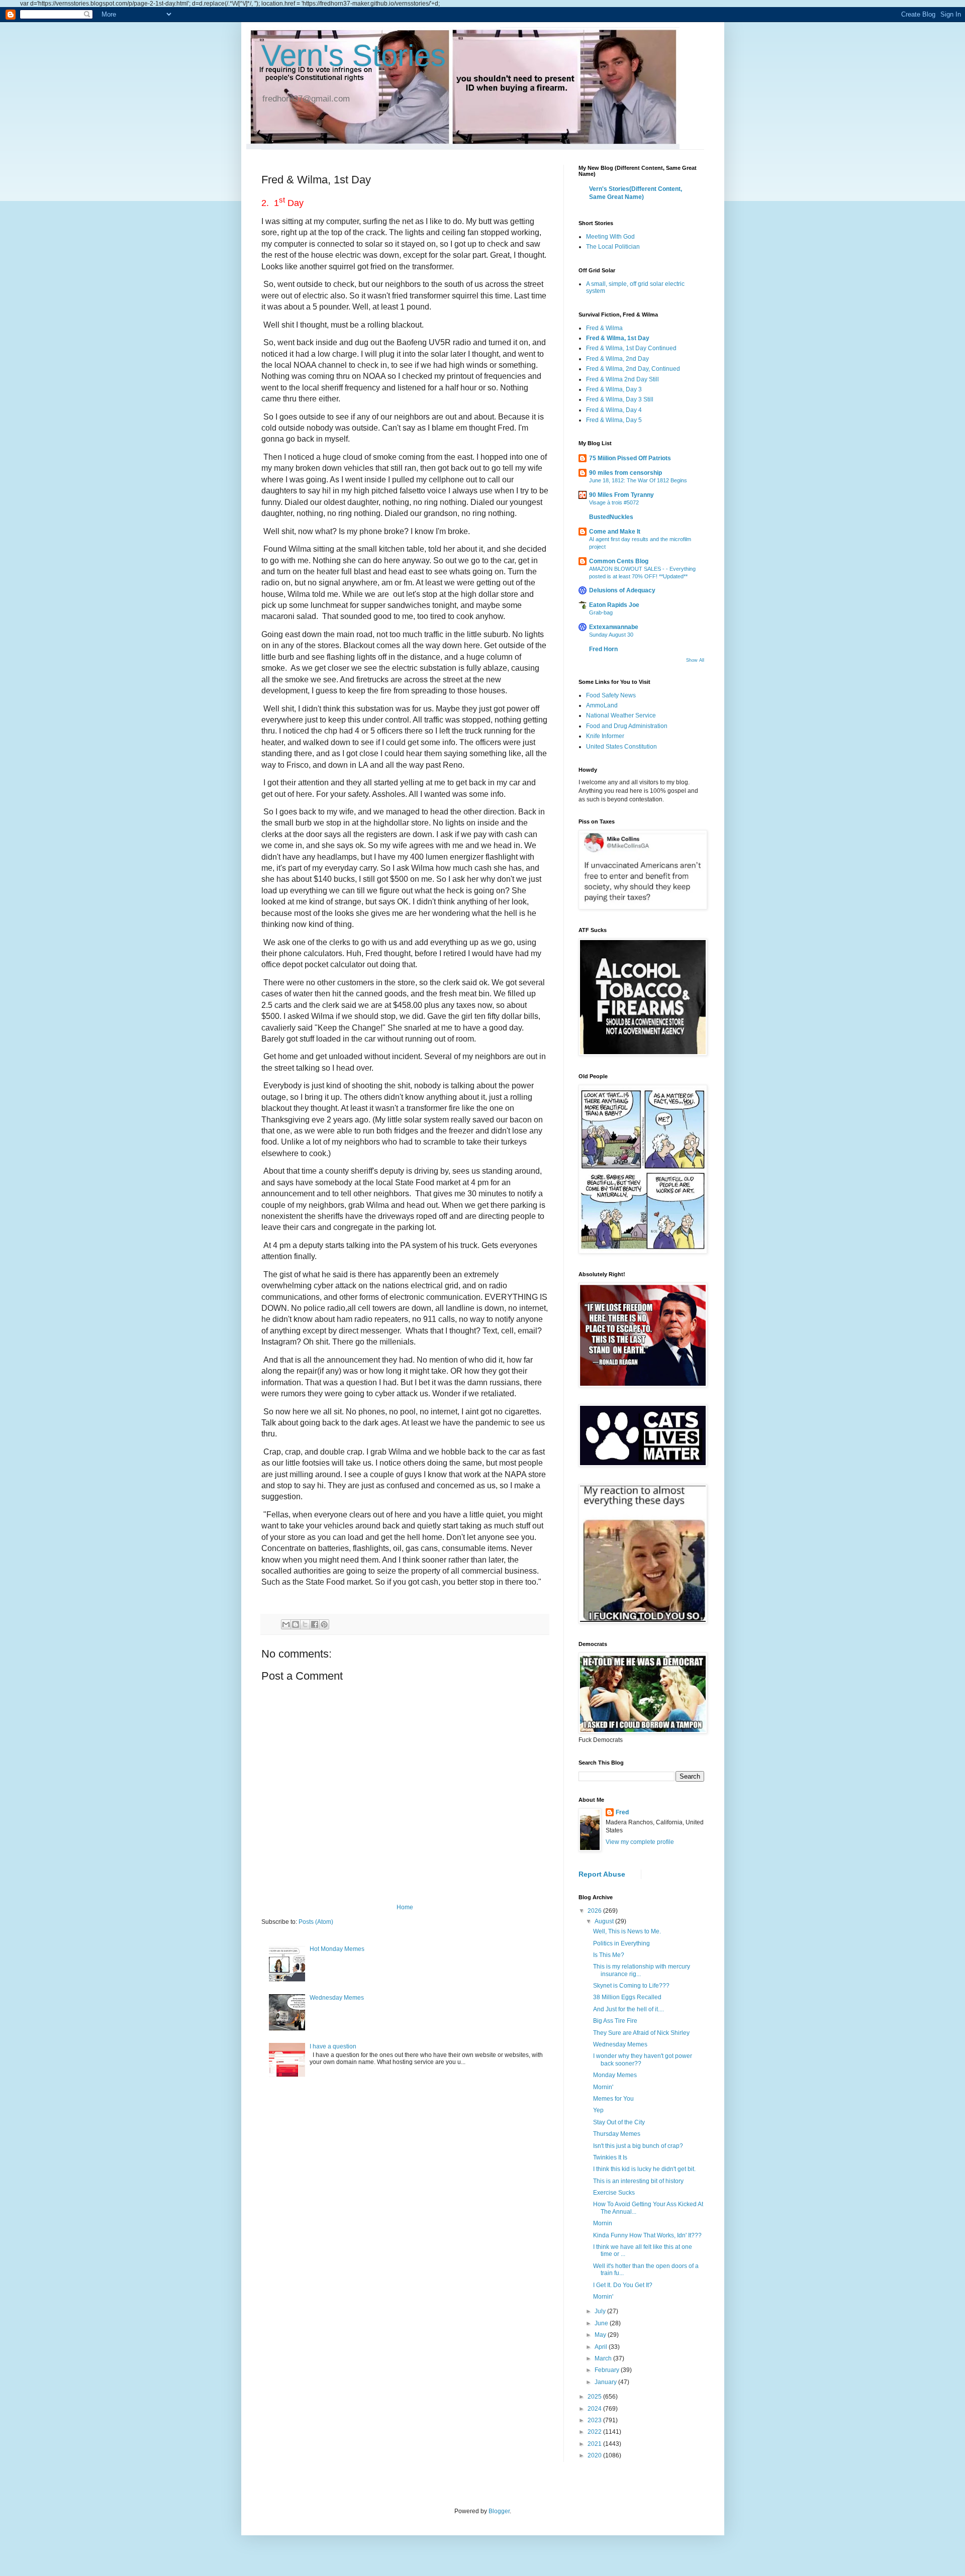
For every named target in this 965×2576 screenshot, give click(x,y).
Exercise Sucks (614, 2193)
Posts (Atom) (316, 1922)
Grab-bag (601, 612)
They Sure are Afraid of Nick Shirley (641, 2033)
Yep (598, 2110)
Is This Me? (609, 1955)
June (602, 2323)
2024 (595, 2409)
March (604, 2358)
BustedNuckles (611, 517)
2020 (595, 2455)
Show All (695, 660)
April (602, 2347)
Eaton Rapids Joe (614, 605)
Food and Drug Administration (627, 726)
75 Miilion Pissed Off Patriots (630, 458)
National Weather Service (621, 715)
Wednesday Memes (337, 1998)
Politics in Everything (621, 1943)
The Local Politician (613, 247)
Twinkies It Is (610, 2157)
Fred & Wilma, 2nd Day (617, 359)
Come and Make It (615, 532)
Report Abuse (602, 1874)
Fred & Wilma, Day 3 (614, 389)
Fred (622, 1812)
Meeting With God (610, 237)
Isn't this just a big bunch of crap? (638, 2146)
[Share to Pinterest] (324, 1624)
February (608, 2370)
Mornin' (603, 2087)
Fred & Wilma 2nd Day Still (622, 379)
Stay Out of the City (619, 2122)
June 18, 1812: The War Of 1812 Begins (638, 480)
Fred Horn (603, 649)
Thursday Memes (617, 2134)
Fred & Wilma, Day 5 (614, 420)
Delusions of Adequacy (622, 590)
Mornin (603, 2223)
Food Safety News (611, 695)
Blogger (499, 2511)
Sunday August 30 (611, 635)
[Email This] (286, 1624)
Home (405, 1907)
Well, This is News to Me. (627, 1931)
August (605, 1921)
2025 (595, 2397)
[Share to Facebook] (315, 1624)
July (601, 2311)
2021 (595, 2444)
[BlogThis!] (296, 1624)
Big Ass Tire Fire (615, 2021)
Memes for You (613, 2099)
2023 (595, 2420)
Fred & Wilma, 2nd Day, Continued (633, 369)
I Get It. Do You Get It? (623, 2285)
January (606, 2382)
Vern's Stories (354, 56)
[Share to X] (305, 1624)
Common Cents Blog (619, 561)
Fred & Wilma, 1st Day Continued (631, 348)
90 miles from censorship (625, 473)
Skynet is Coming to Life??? (631, 1986)
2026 (595, 1911)
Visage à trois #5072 (614, 502)
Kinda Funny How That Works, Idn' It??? (647, 2235)
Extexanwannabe (614, 627)
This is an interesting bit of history (638, 2181)
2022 (595, 2432)
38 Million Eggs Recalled (627, 1997)
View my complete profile (640, 1842)
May (601, 2335)
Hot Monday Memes (337, 1949)
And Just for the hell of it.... (629, 2009)
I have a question (333, 2046)
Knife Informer (605, 736)
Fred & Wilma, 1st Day (618, 338)
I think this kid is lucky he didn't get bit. (644, 2169)
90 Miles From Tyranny (621, 495)
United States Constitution (621, 747)
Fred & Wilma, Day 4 (614, 410)
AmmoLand (602, 705)
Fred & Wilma (604, 328)
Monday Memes (615, 2075)
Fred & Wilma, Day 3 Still (620, 399)
